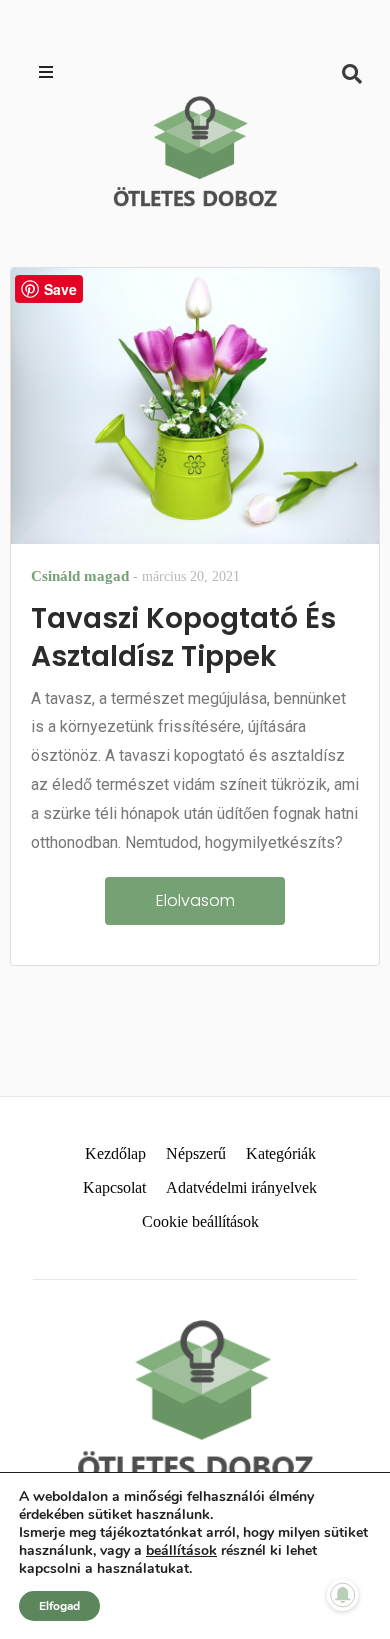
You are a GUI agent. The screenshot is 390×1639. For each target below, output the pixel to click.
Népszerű (196, 1153)
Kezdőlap (115, 1153)
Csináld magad (80, 576)
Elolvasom (195, 900)
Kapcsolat (114, 1187)
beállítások (181, 1551)
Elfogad (59, 1606)
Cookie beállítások (200, 1221)
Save (60, 289)
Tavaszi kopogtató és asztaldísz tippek (183, 637)
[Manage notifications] (343, 1595)
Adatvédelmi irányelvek (241, 1187)
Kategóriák (281, 1153)
